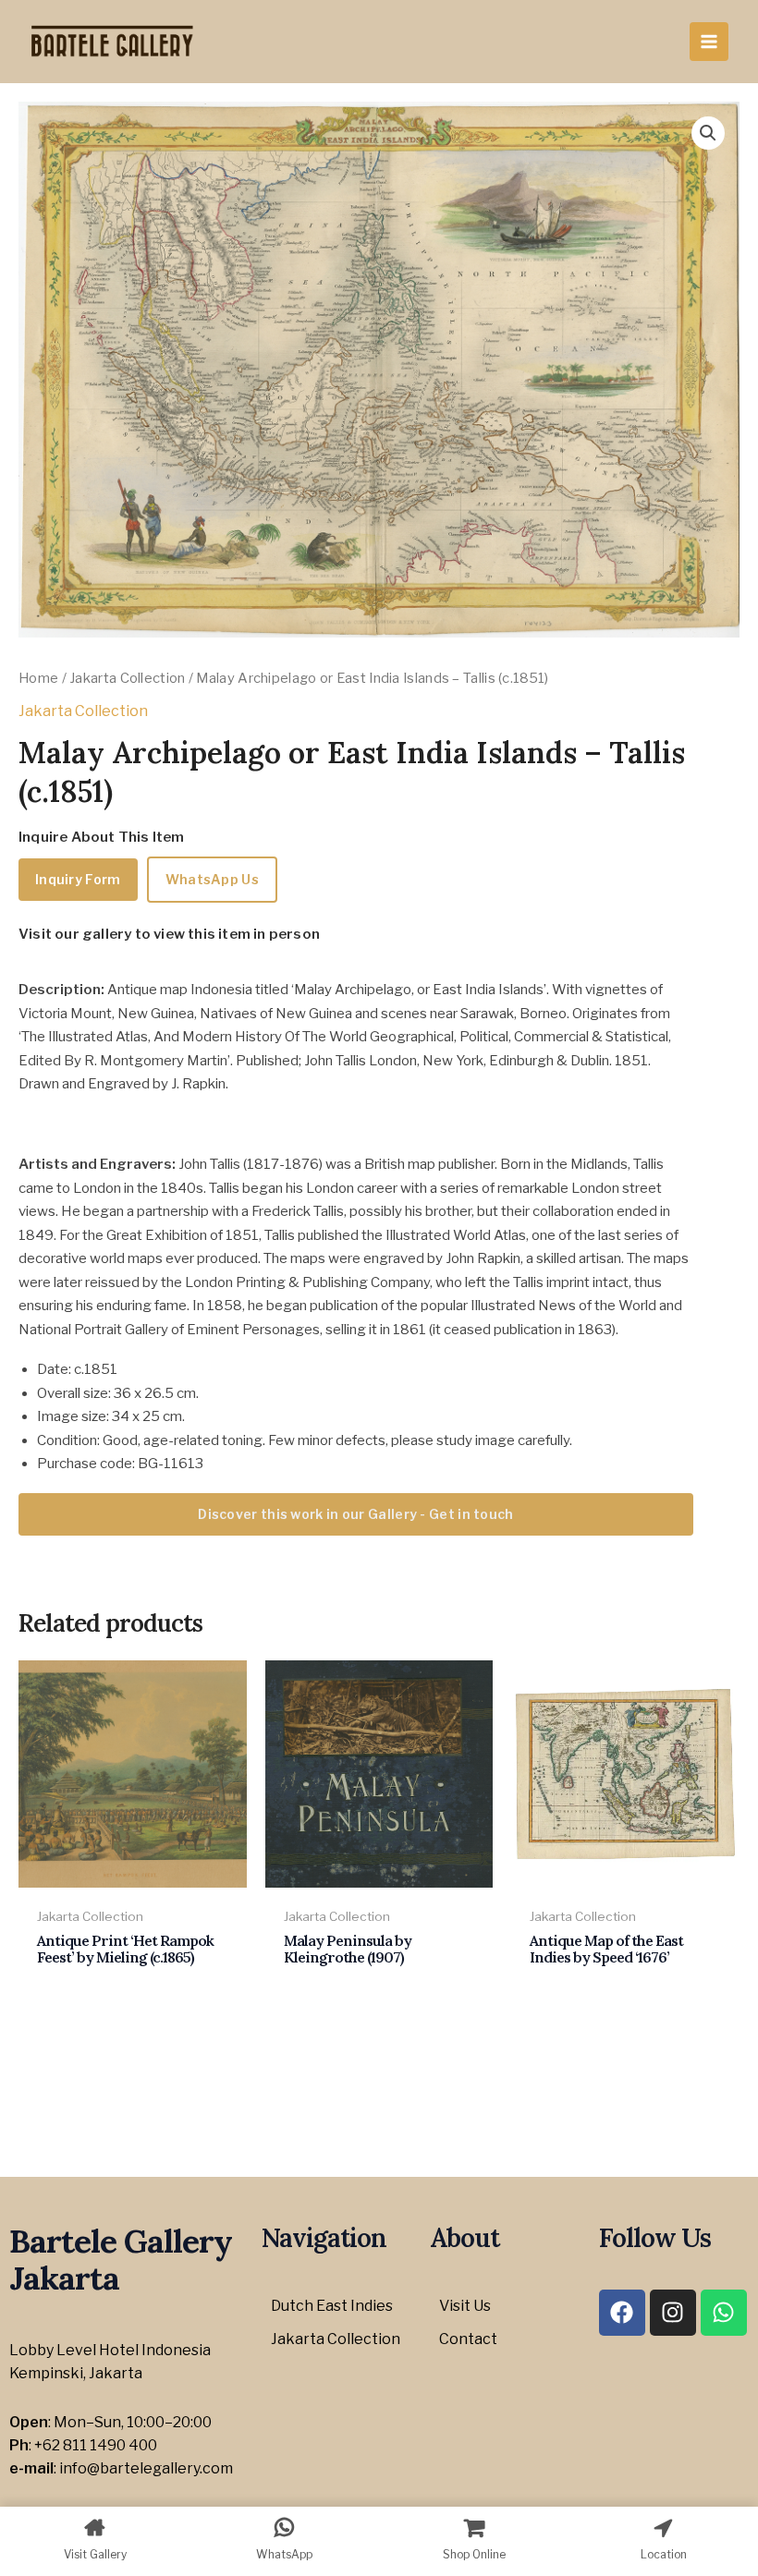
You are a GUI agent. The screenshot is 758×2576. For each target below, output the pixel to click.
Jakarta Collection (127, 678)
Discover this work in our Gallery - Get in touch (355, 1514)
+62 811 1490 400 (96, 2445)
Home (38, 678)
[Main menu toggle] (709, 42)
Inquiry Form (78, 879)
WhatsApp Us (212, 879)
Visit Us (465, 2306)
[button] (708, 133)
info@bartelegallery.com (146, 2468)
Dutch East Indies (332, 2306)
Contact (468, 2339)
